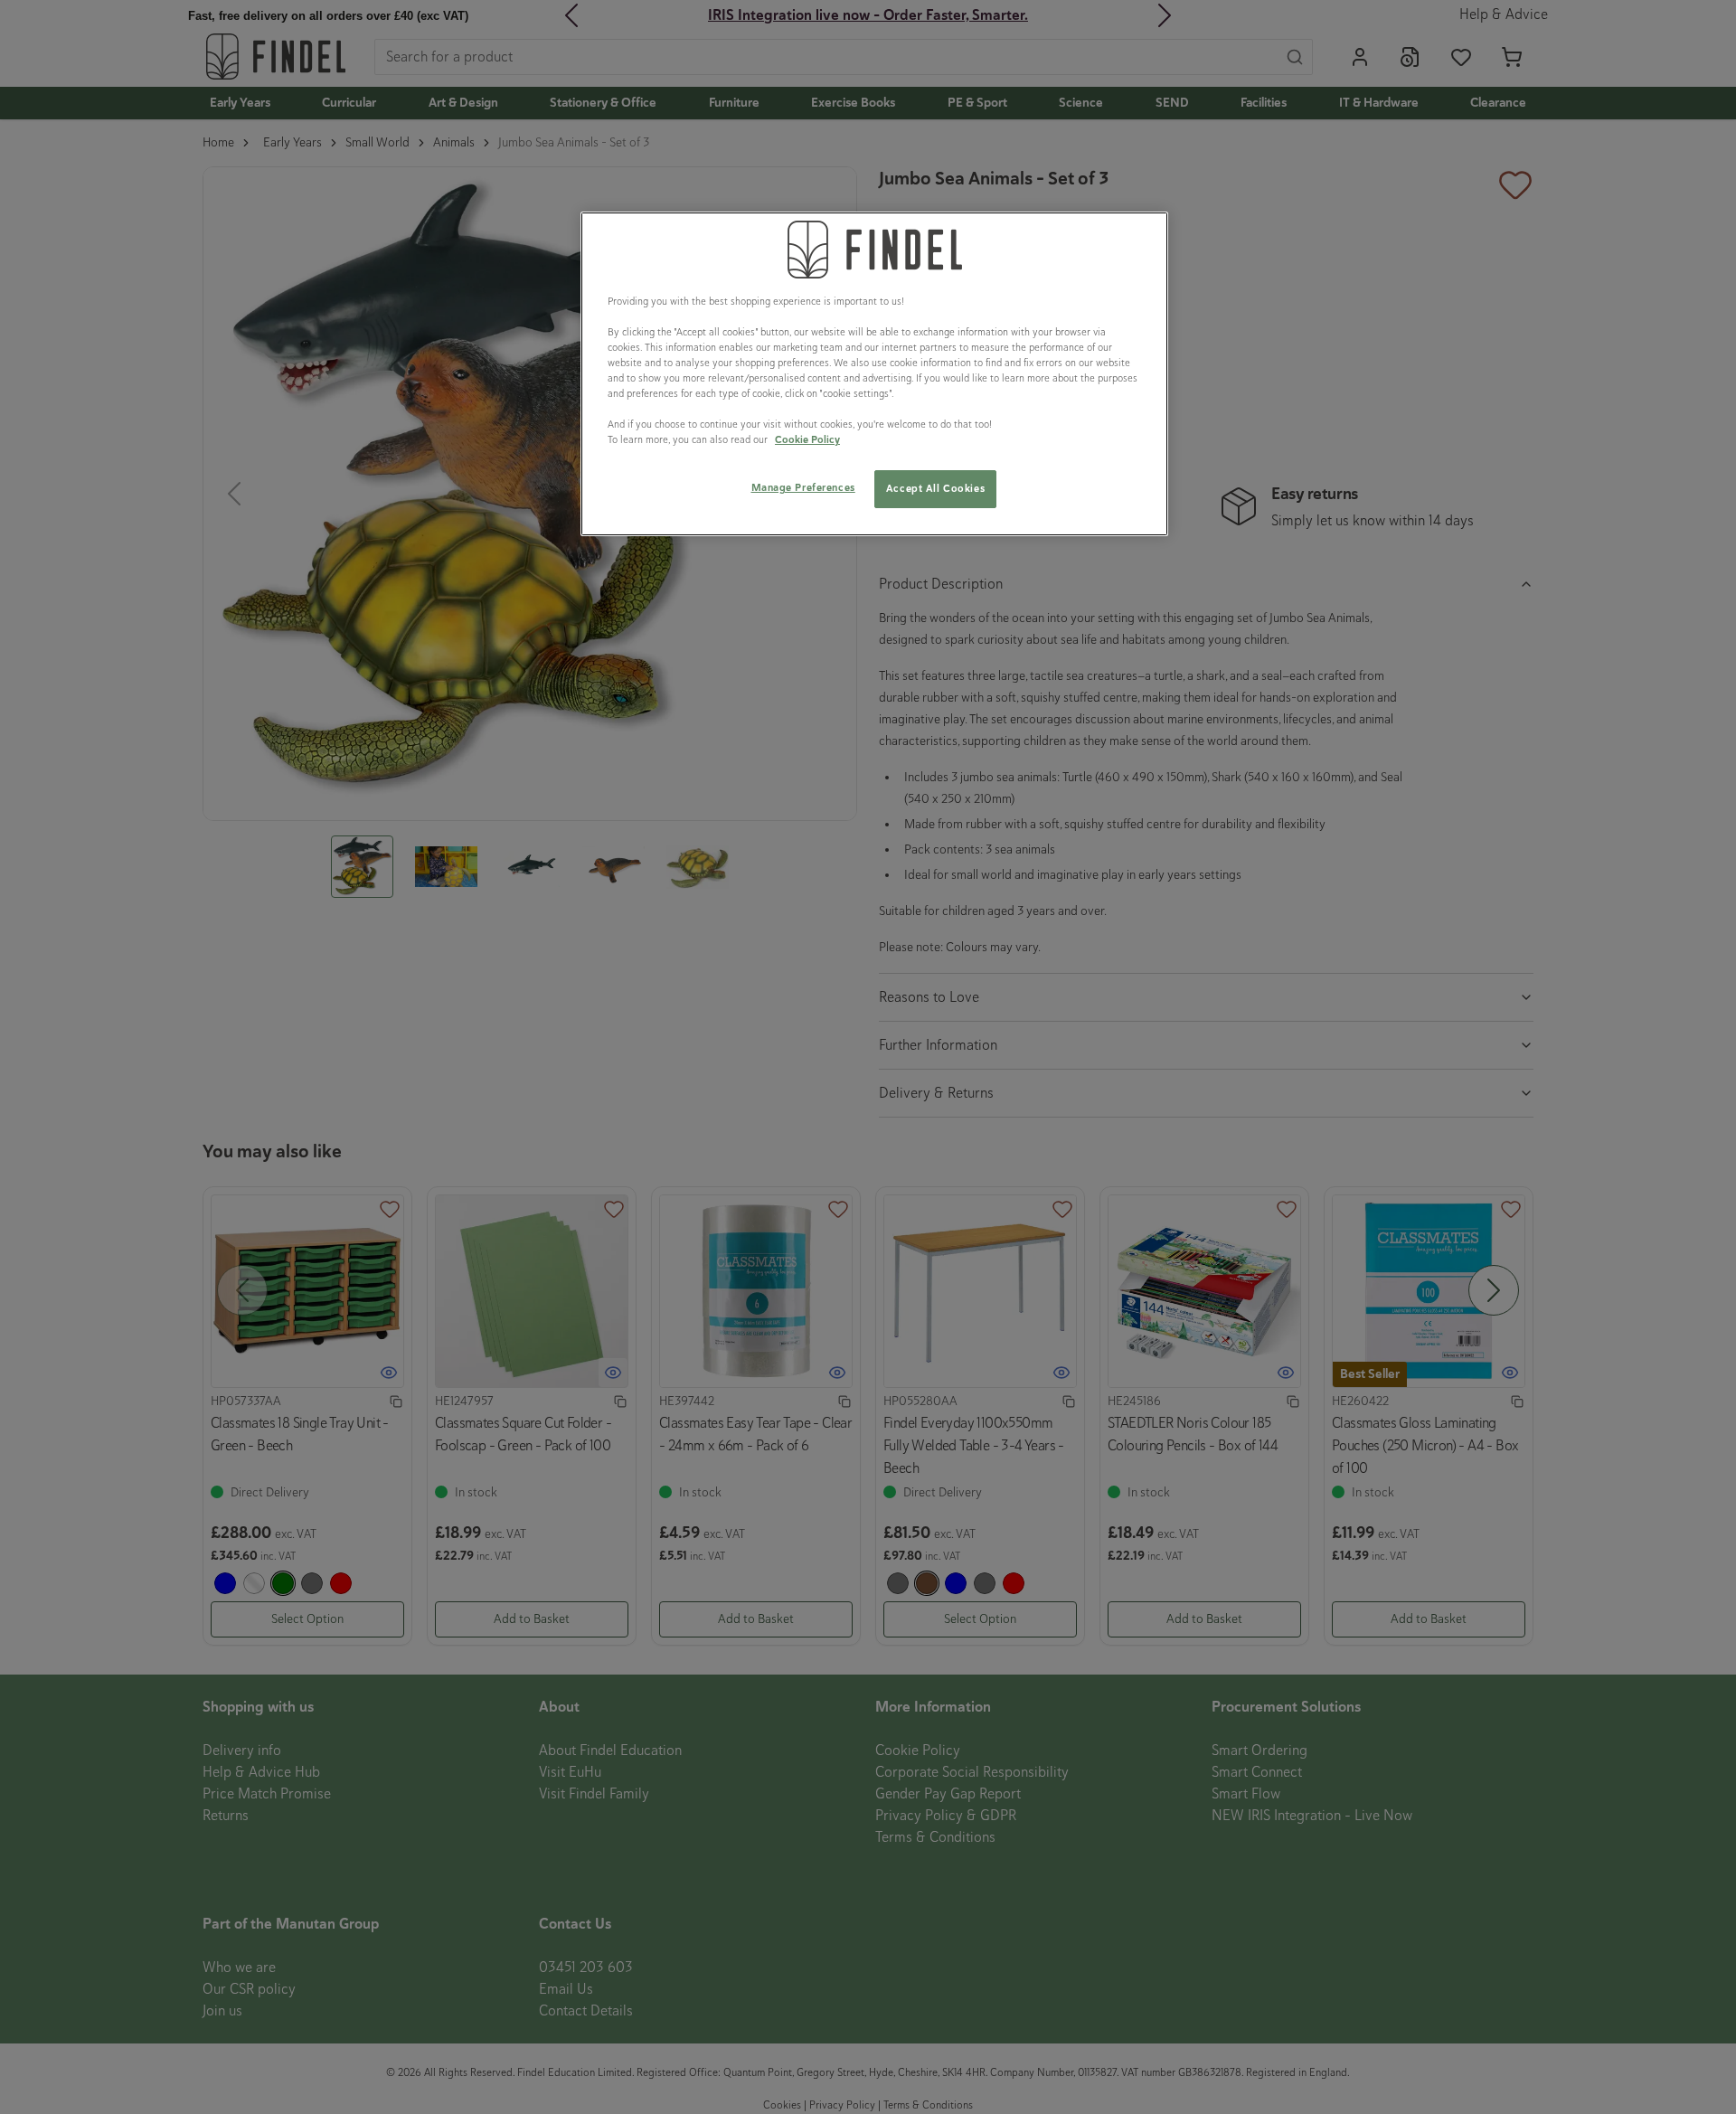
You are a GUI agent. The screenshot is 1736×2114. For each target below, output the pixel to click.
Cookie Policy (807, 439)
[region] (874, 374)
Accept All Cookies (935, 488)
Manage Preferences (803, 487)
